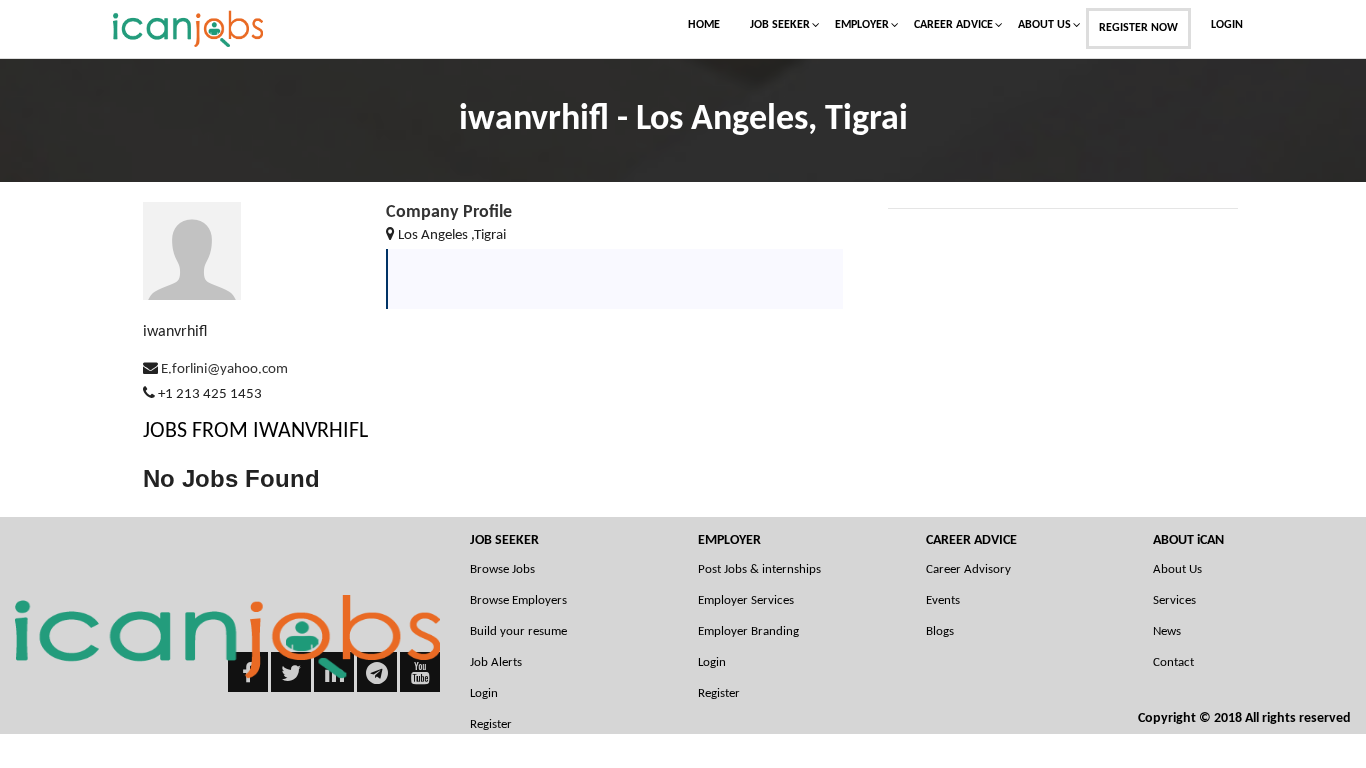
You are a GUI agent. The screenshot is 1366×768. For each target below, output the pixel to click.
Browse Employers (518, 600)
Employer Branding (748, 631)
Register (719, 693)
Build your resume (518, 631)
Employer (862, 25)
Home (704, 25)
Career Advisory (968, 569)
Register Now (1138, 28)
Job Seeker (780, 25)
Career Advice (953, 25)
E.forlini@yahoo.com (224, 369)
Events (943, 600)
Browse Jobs (502, 569)
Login (1227, 25)
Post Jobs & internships (759, 569)
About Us (1044, 25)
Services (1174, 600)
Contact (1173, 662)
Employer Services (746, 600)
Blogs (940, 631)
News (1167, 631)
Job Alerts (496, 662)
